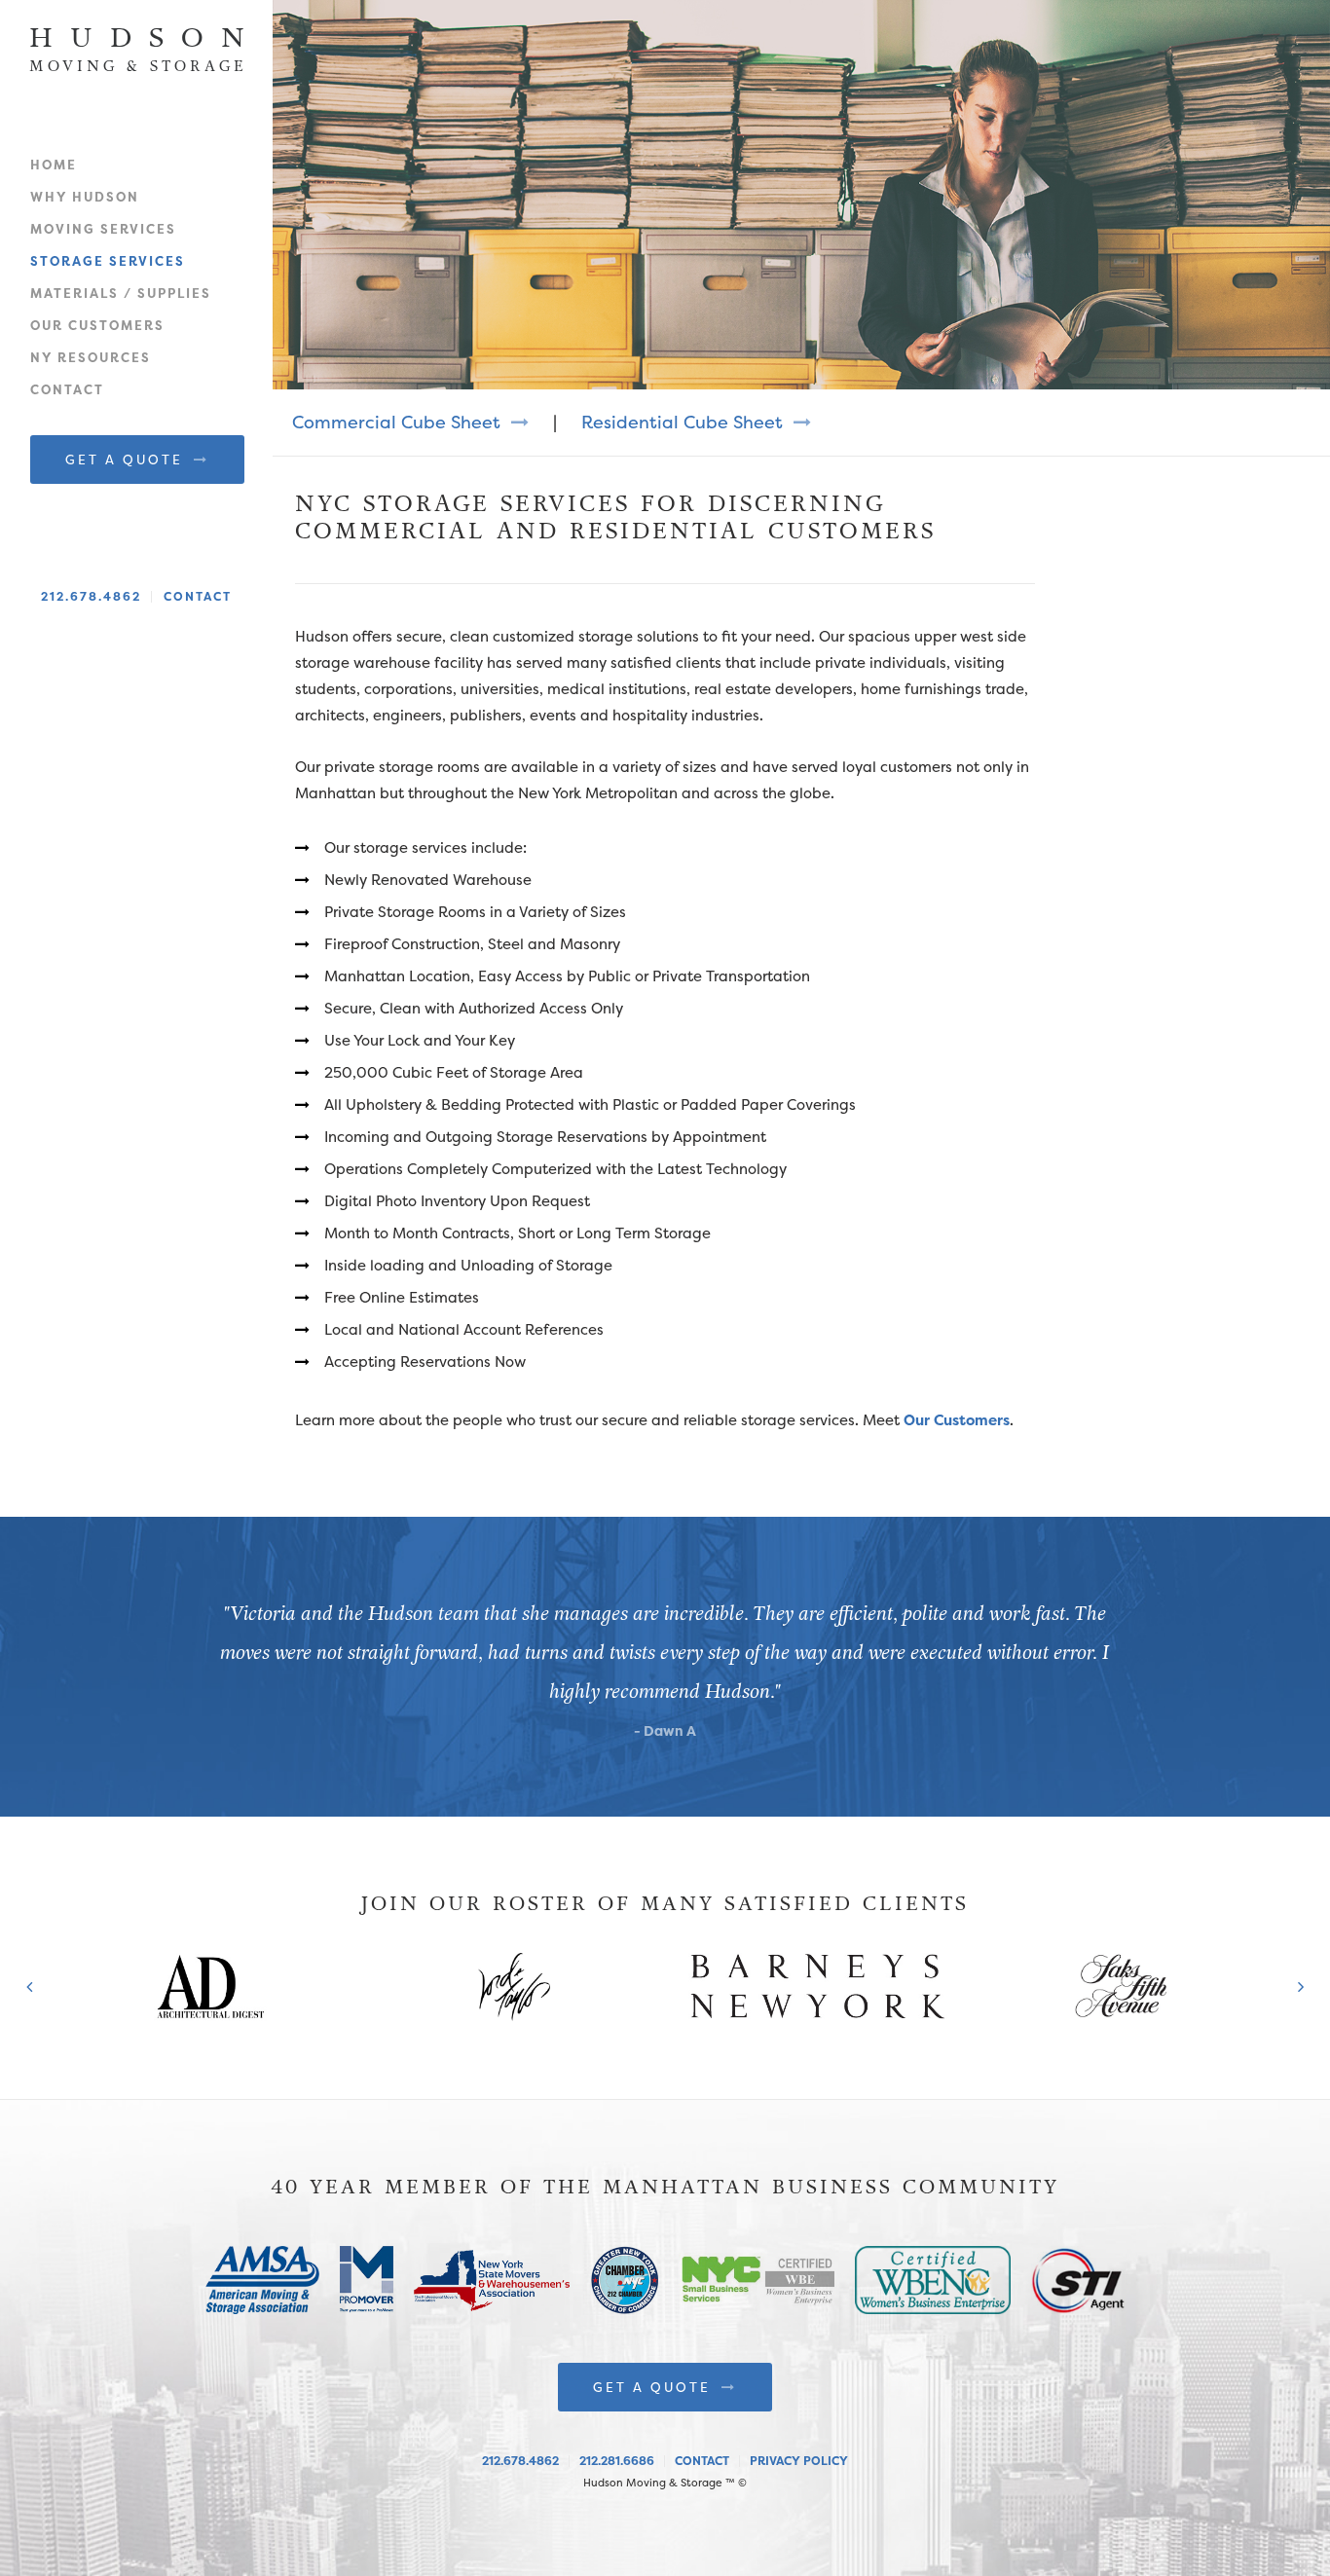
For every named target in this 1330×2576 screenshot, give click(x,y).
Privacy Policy (799, 2461)
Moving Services (103, 229)
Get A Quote (127, 460)
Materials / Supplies (121, 293)
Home (54, 165)
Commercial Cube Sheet (399, 422)
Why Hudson (85, 197)
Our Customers (97, 325)
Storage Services (108, 261)
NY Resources (91, 357)
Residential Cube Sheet (684, 422)
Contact (67, 389)
